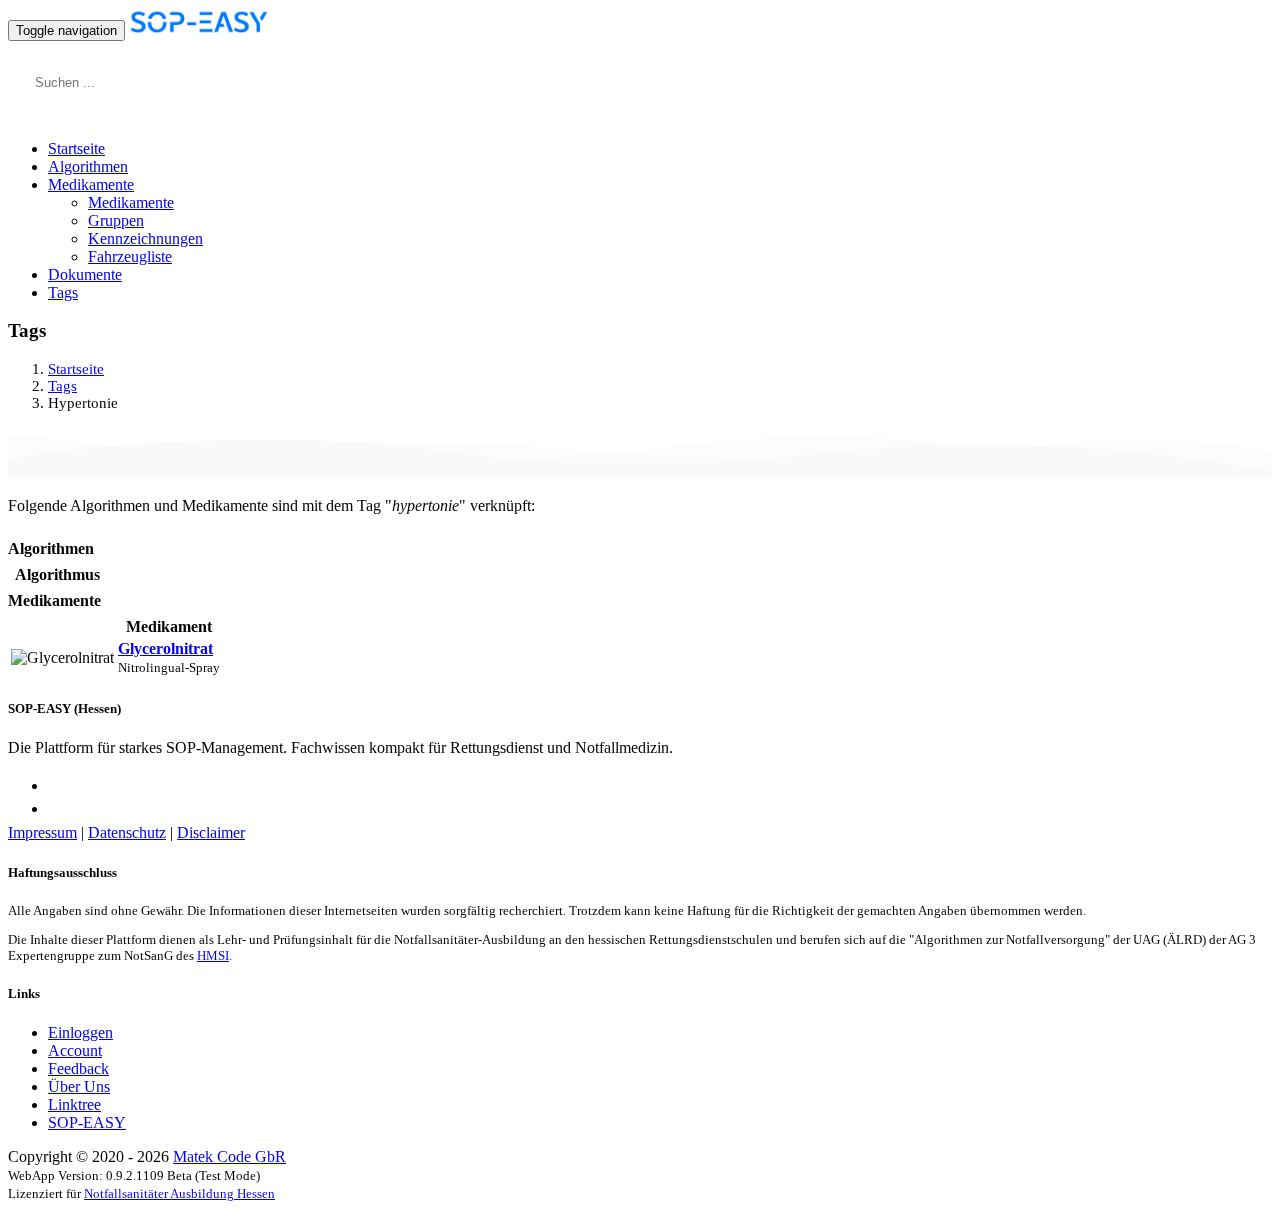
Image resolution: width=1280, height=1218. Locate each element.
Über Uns (79, 1086)
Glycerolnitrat (165, 648)
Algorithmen (88, 166)
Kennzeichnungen (145, 238)
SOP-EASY (87, 1122)
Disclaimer (211, 832)
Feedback (78, 1068)
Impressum (42, 832)
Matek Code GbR (229, 1156)
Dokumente (85, 274)
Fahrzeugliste (130, 256)
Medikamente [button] (91, 184)
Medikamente (131, 202)
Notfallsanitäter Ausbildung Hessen (179, 1193)
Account (75, 1050)
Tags (63, 292)
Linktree (74, 1104)
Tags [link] (62, 386)
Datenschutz (127, 832)
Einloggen (80, 1032)
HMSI (213, 955)
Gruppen (116, 220)
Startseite (76, 148)
